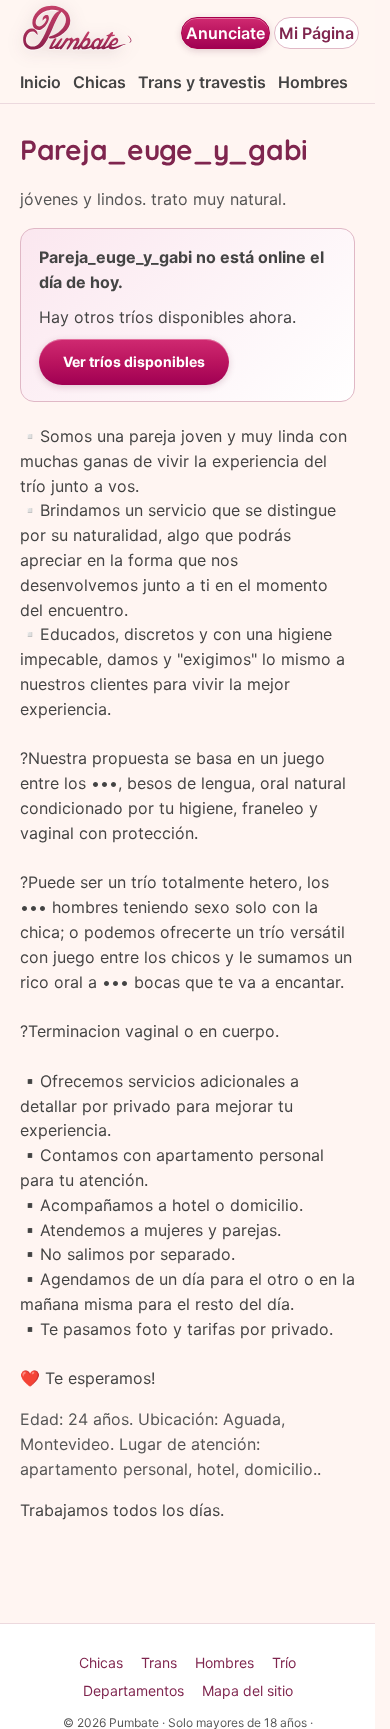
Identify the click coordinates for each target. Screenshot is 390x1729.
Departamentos (133, 1690)
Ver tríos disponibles (134, 361)
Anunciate (225, 33)
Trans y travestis (202, 82)
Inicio (40, 82)
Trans (159, 1662)
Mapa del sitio (247, 1690)
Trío (284, 1662)
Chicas (99, 82)
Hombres (313, 82)
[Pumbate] (76, 33)
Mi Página (316, 33)
